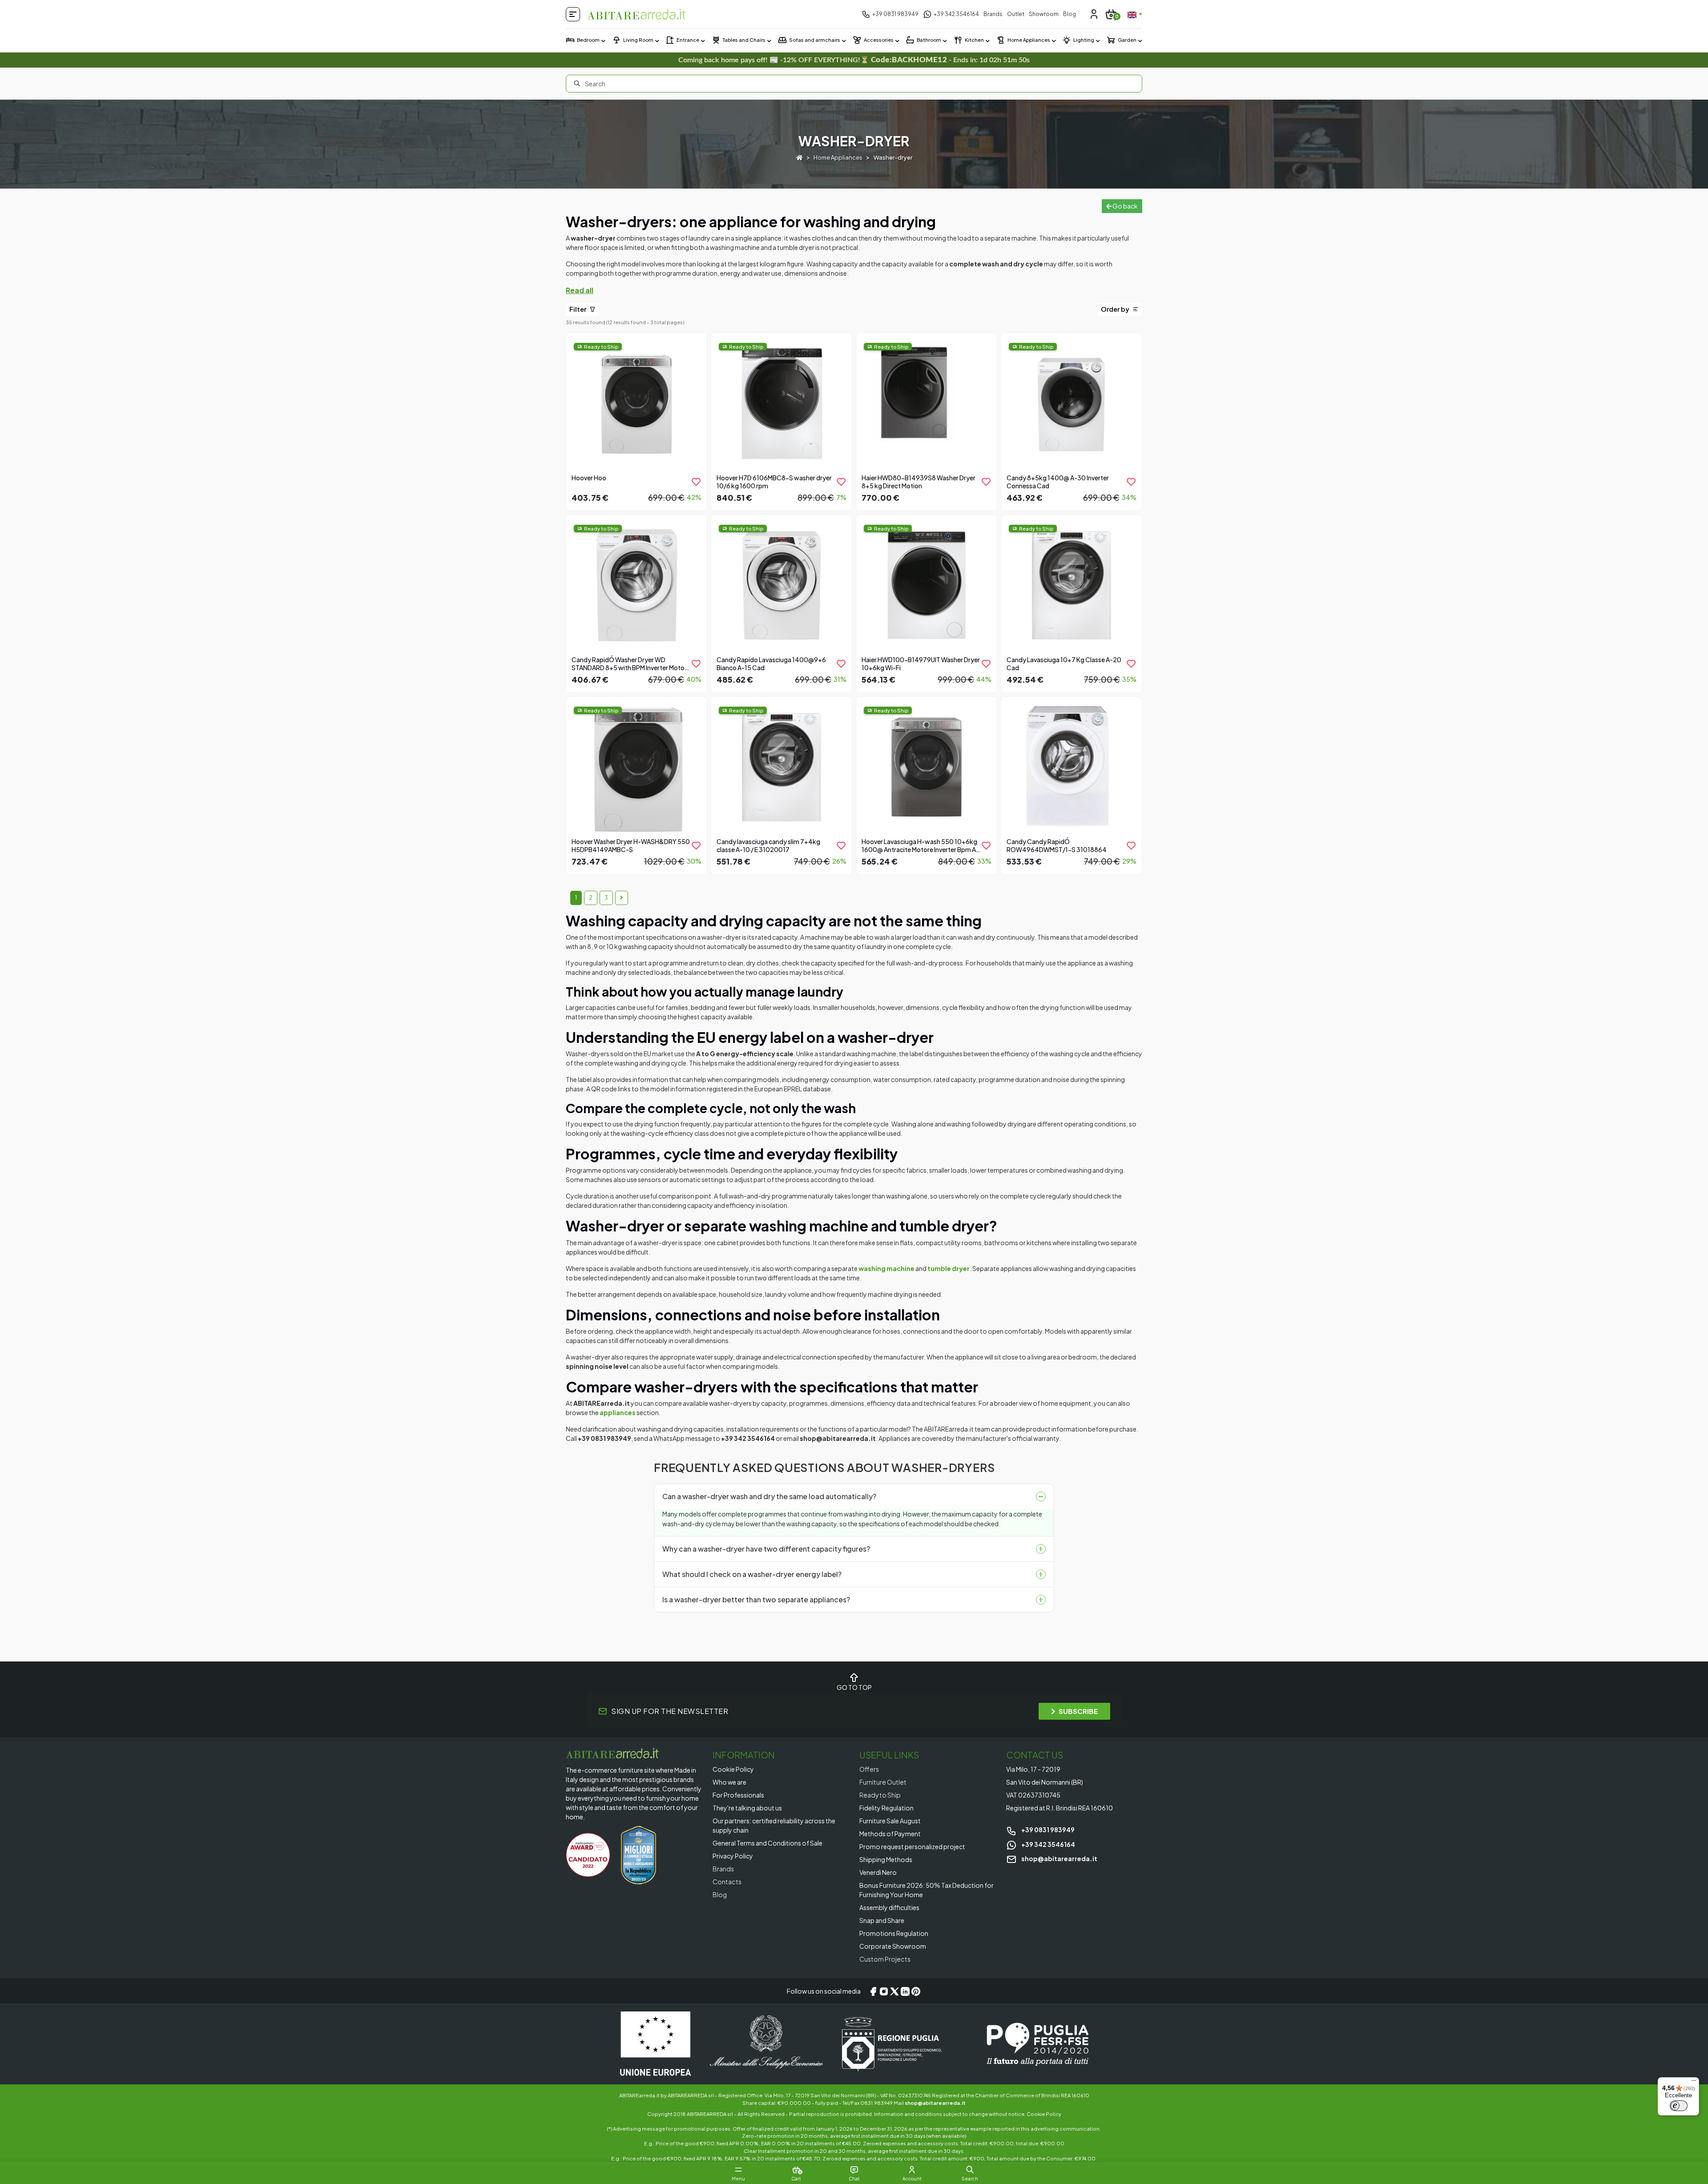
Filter (578, 309)
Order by (1116, 309)
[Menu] (1694, 2083)
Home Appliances (838, 157)
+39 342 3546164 (1048, 1844)
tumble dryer (949, 1268)
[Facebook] (873, 1991)
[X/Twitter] (894, 1991)
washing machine (886, 1268)
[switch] (1679, 2106)
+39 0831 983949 (1047, 1830)
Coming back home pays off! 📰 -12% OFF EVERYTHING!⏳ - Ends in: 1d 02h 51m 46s (854, 60)
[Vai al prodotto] (636, 421)
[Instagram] (884, 1991)
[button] (970, 2170)
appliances (618, 1412)
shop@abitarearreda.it (1059, 1858)
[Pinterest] (916, 1991)
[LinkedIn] (905, 1991)
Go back (1125, 206)
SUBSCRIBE (1078, 1711)
